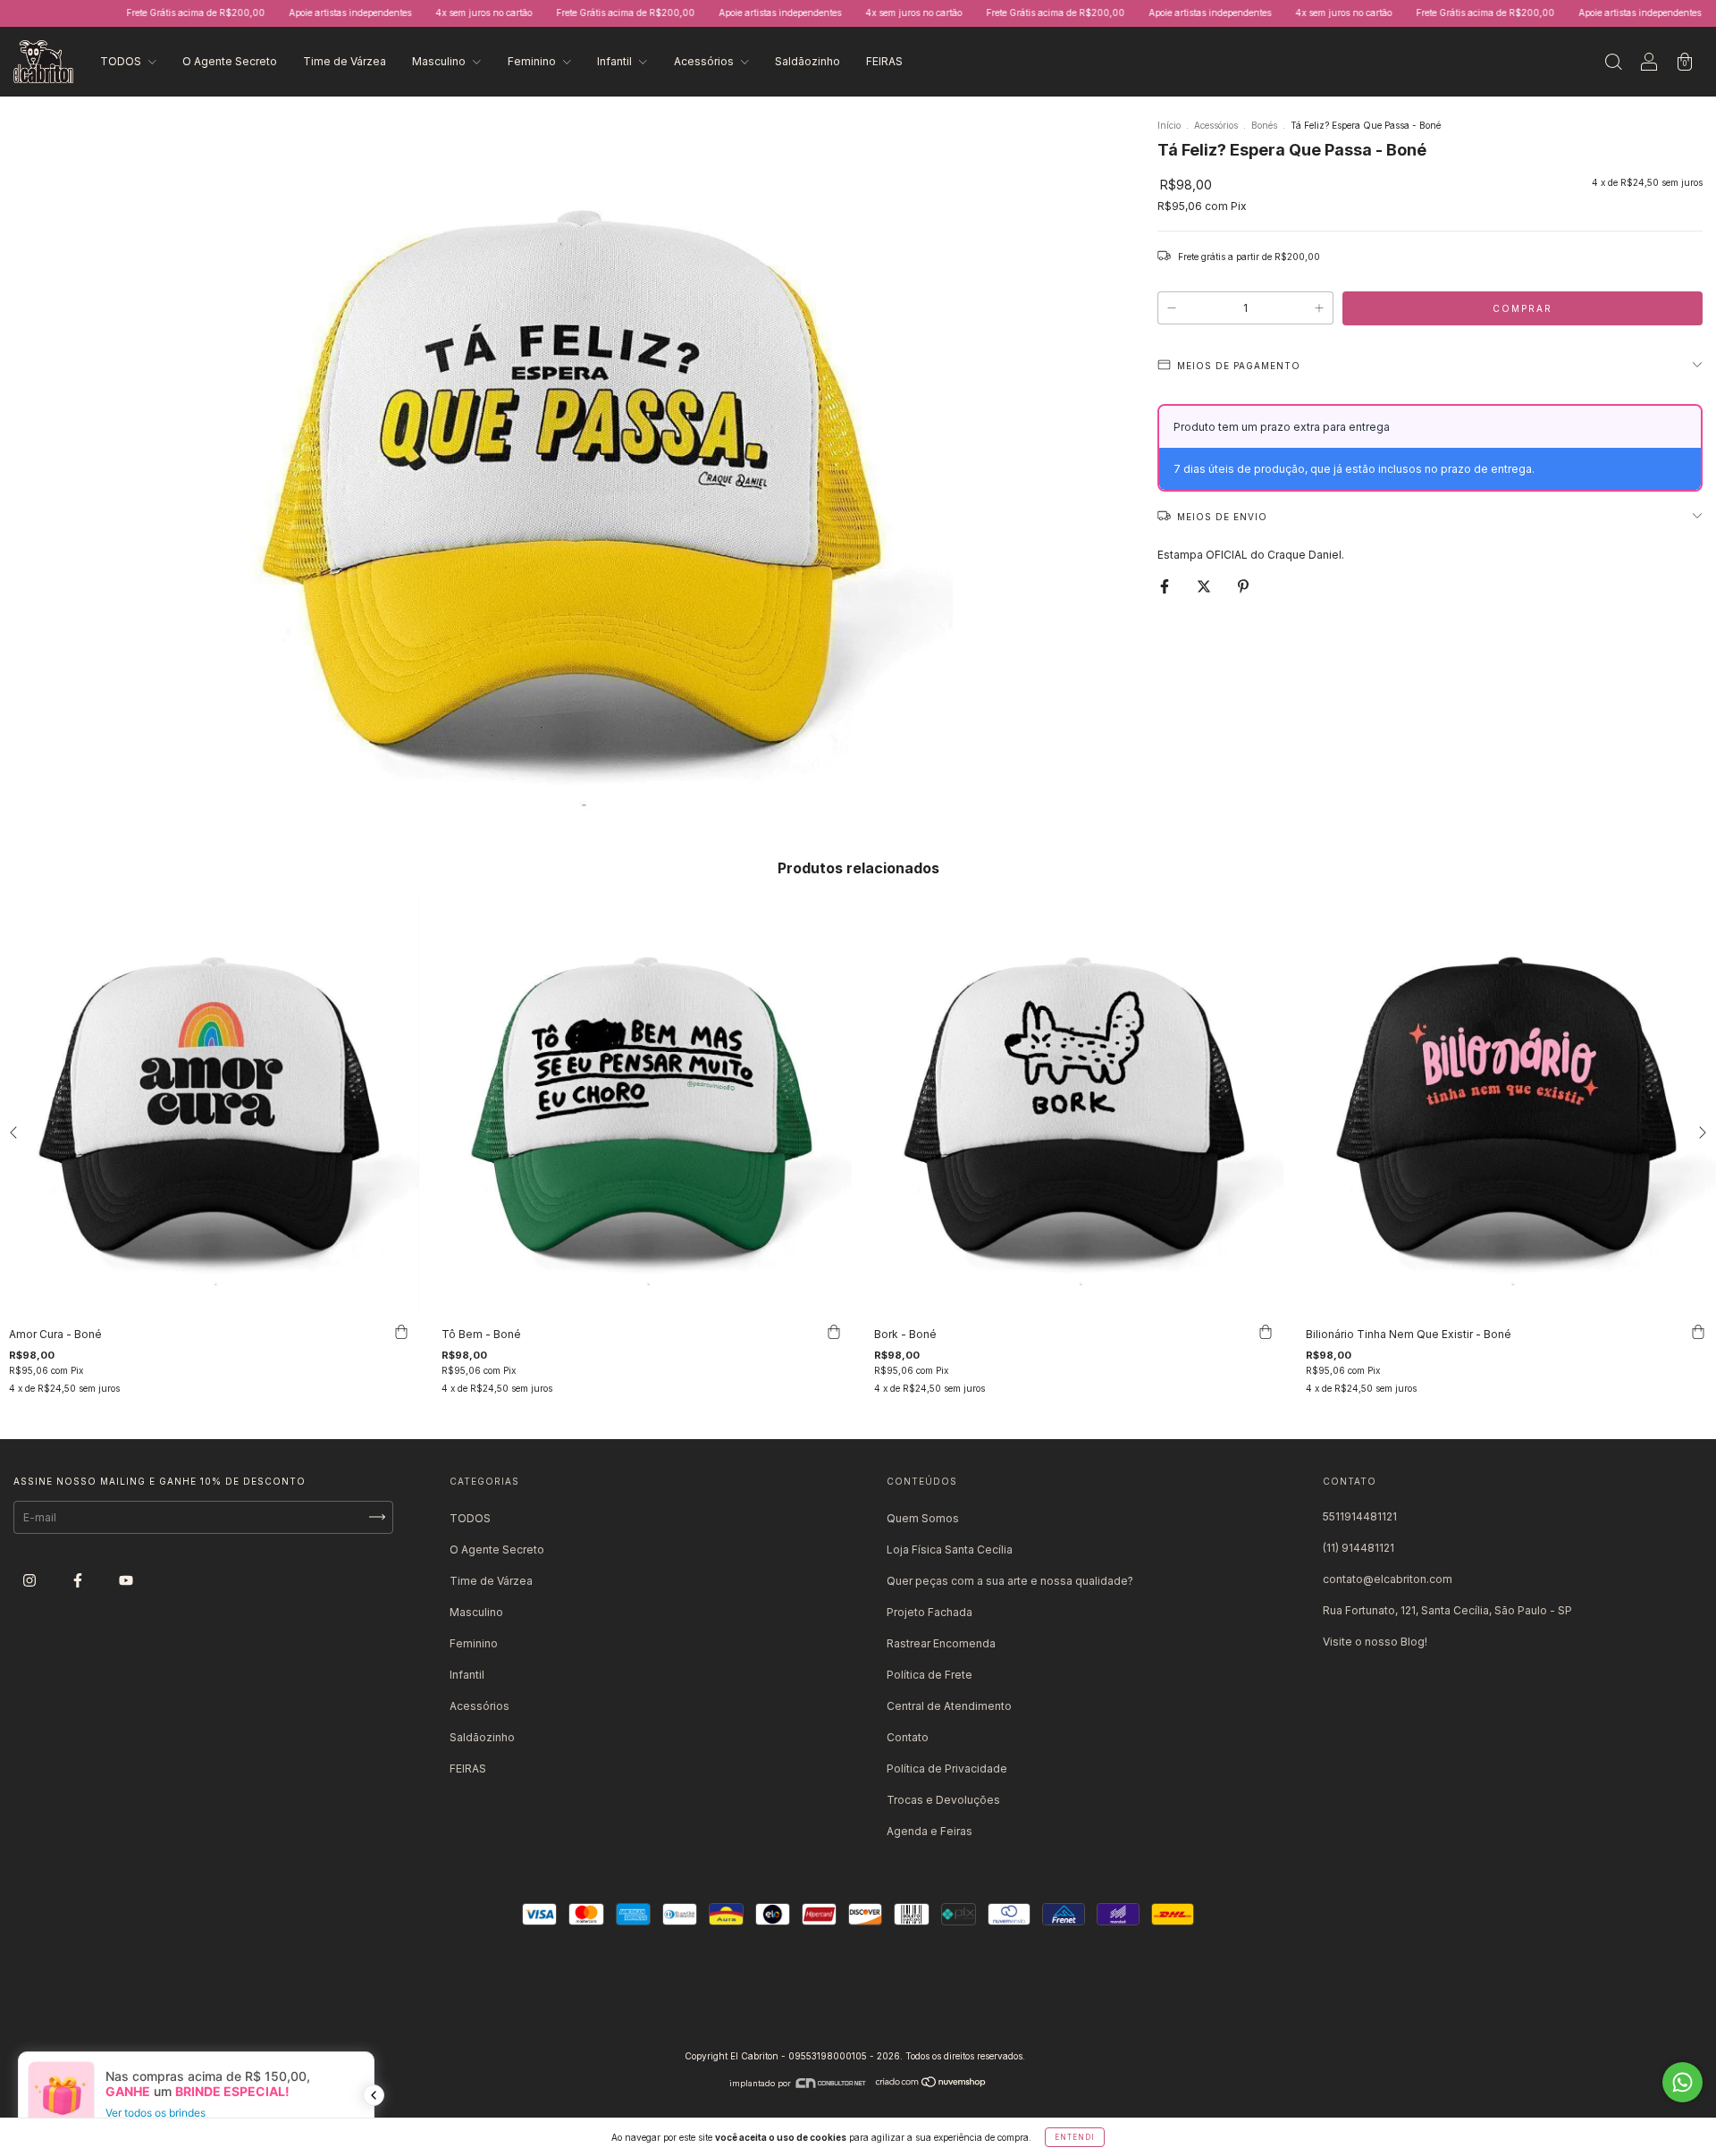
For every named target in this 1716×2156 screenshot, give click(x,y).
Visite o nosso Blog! (1375, 1642)
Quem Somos (923, 1518)
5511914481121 (1360, 1516)
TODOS (122, 61)
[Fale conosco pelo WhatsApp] (1682, 2082)
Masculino (440, 61)
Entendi (1075, 2137)
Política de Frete (929, 1675)
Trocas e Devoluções (943, 1800)
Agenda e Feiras (929, 1831)
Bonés (1264, 125)
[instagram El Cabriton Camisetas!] (31, 1580)
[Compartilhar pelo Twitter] (1205, 586)
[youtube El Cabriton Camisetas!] (126, 1580)
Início (1169, 125)
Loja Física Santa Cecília (950, 1550)
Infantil (616, 61)
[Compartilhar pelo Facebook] (1166, 586)
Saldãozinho (808, 61)
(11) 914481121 (1358, 1548)
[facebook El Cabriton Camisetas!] (79, 1580)
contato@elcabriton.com (1388, 1579)
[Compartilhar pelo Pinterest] (1243, 586)
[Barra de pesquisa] (1613, 64)
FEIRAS (884, 61)
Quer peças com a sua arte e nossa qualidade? (1010, 1581)
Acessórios (705, 61)
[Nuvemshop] (931, 2083)
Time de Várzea (345, 61)
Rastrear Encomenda (941, 1643)
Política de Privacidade (947, 1769)
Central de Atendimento (949, 1706)
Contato (908, 1737)
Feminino (533, 61)
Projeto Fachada (929, 1612)
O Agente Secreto (230, 61)
